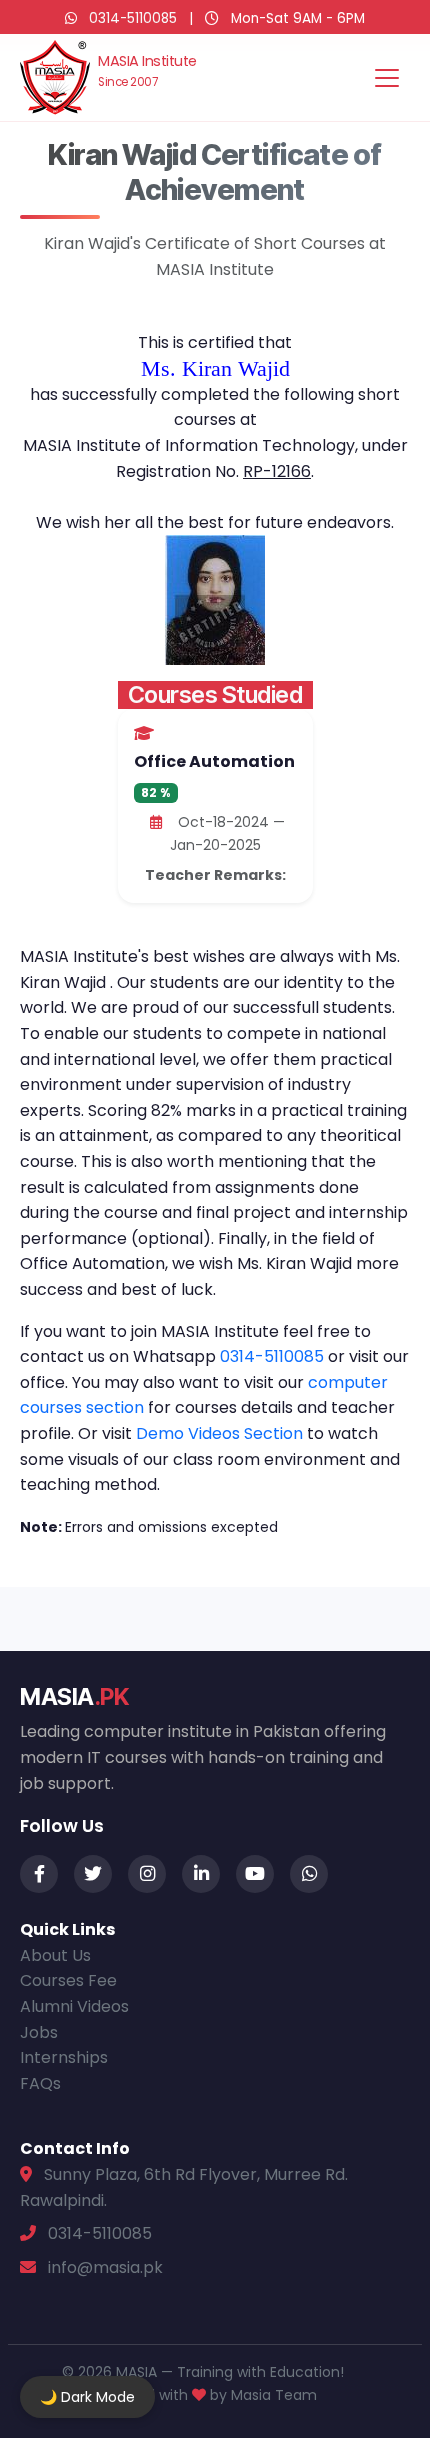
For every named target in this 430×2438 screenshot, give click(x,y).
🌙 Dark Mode (87, 2397)
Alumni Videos (74, 2006)
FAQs (40, 2083)
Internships (64, 2057)
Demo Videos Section (221, 1433)
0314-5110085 (133, 18)
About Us (55, 1955)
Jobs (39, 2032)
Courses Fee (68, 1980)
